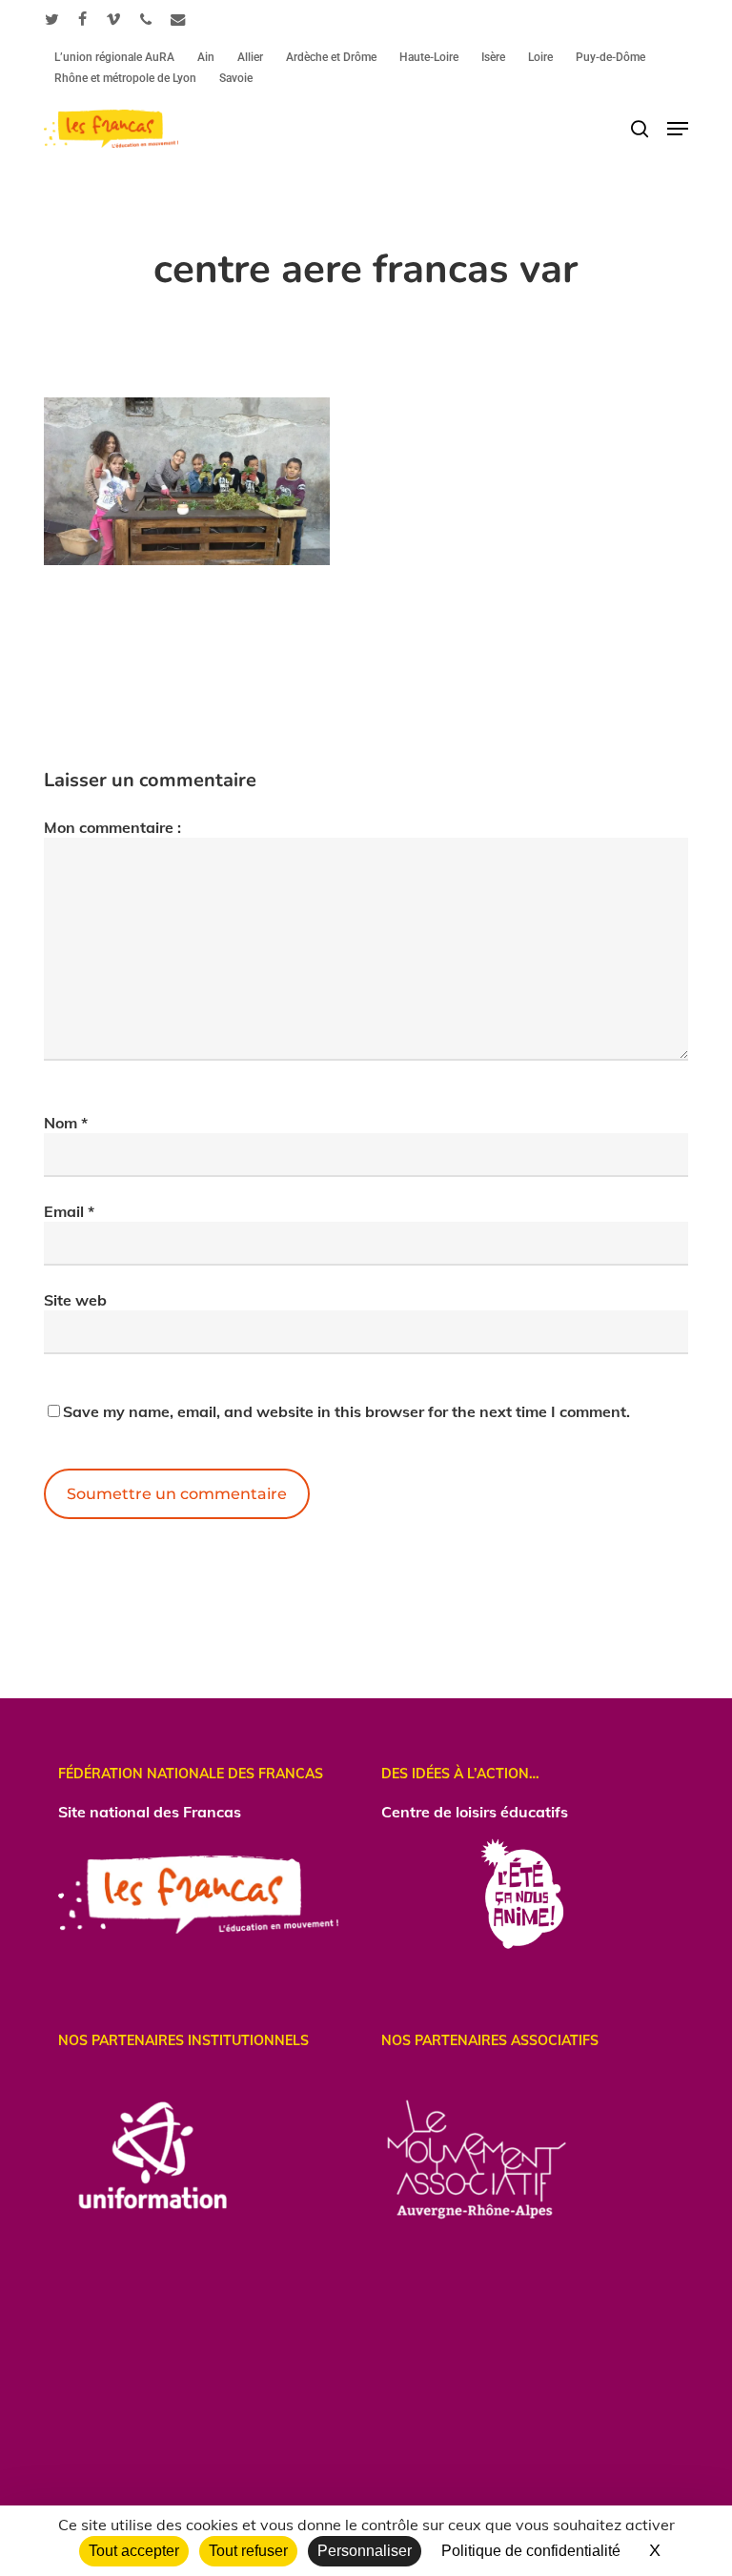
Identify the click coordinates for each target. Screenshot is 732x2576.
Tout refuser (248, 2551)
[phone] (146, 19)
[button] (678, 129)
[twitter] (52, 19)
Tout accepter (134, 2551)
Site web (75, 1300)
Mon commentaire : (112, 827)
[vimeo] (113, 19)
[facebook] (82, 19)
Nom (66, 1123)
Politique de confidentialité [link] (531, 2551)
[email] (178, 19)
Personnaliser (365, 2551)
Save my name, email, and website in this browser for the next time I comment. (346, 1411)
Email (69, 1211)
